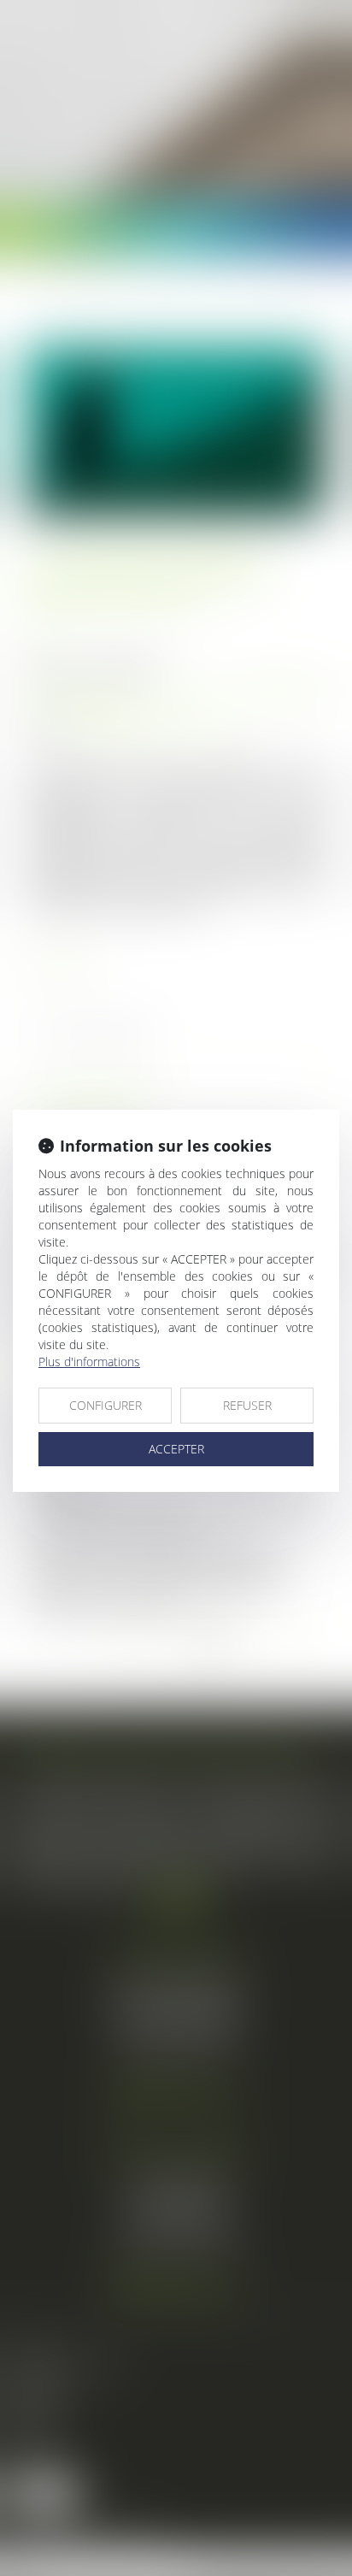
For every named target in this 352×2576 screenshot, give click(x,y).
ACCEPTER (176, 1449)
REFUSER (247, 1405)
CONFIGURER (106, 1405)
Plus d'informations (89, 1362)
